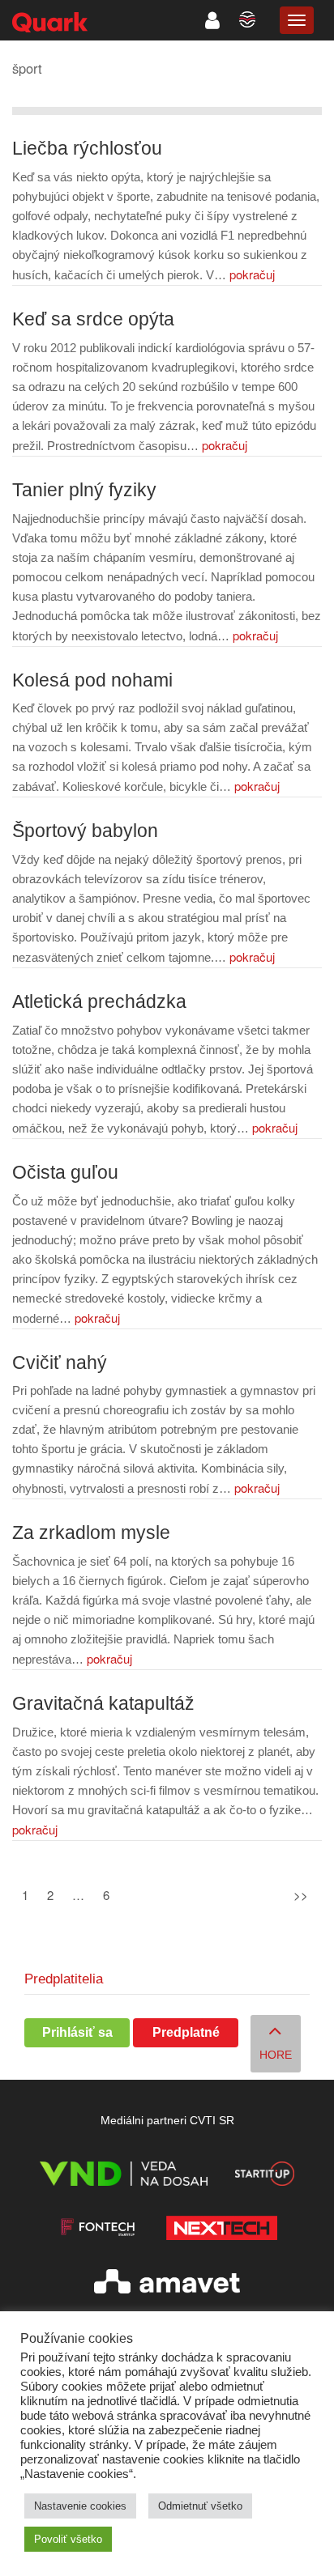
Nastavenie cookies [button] (80, 2506)
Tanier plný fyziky (84, 490)
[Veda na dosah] (124, 2176)
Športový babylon (85, 831)
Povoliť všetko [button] (68, 2539)
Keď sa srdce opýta (93, 319)
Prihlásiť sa (77, 2032)
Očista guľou (65, 1173)
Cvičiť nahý (60, 1363)
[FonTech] (98, 2231)
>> (301, 1895)
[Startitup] (264, 2176)
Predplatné (186, 2032)
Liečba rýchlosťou (87, 149)
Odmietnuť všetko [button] (200, 2506)
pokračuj (252, 274)
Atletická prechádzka (99, 1002)
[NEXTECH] (221, 2231)
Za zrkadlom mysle (91, 1533)
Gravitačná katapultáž (103, 1704)
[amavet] (167, 2284)
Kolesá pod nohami (92, 680)
